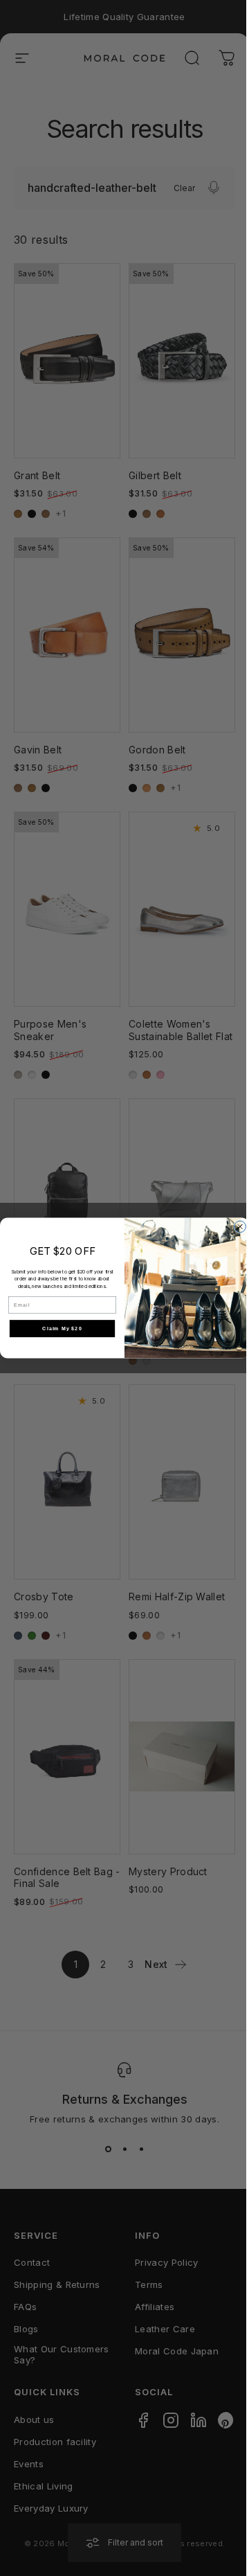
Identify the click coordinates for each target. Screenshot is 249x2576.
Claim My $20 (62, 1328)
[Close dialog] (240, 1227)
